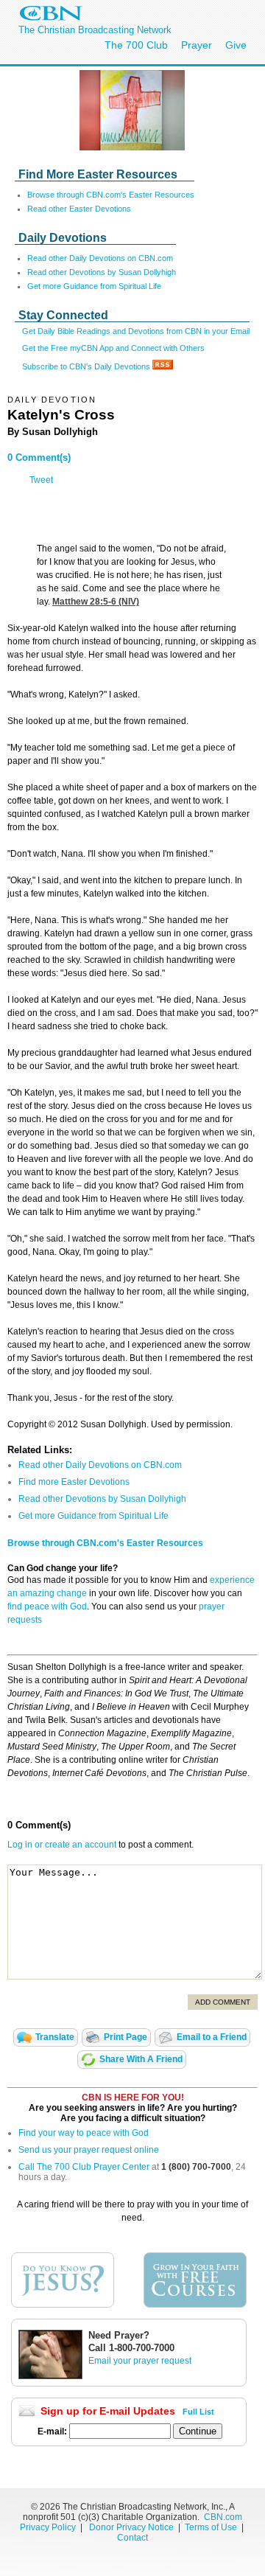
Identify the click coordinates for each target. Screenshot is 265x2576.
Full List (198, 2412)
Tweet (41, 480)
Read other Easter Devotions (79, 209)
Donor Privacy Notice (131, 2527)
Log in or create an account (62, 1845)
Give (236, 45)
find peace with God (47, 1606)
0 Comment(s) (39, 457)
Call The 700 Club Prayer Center (84, 2167)
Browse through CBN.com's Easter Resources (111, 195)
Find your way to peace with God (84, 2133)
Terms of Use (212, 2527)
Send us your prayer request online (89, 2150)
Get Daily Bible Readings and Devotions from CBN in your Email (136, 331)
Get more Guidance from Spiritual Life (94, 286)
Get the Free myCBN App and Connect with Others (113, 348)
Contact (132, 2538)
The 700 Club (136, 45)
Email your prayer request (140, 2361)
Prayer (197, 45)
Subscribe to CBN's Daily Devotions (87, 366)
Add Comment (223, 2002)
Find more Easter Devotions (74, 1482)
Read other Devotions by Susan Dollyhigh (102, 272)
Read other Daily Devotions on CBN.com (100, 258)
